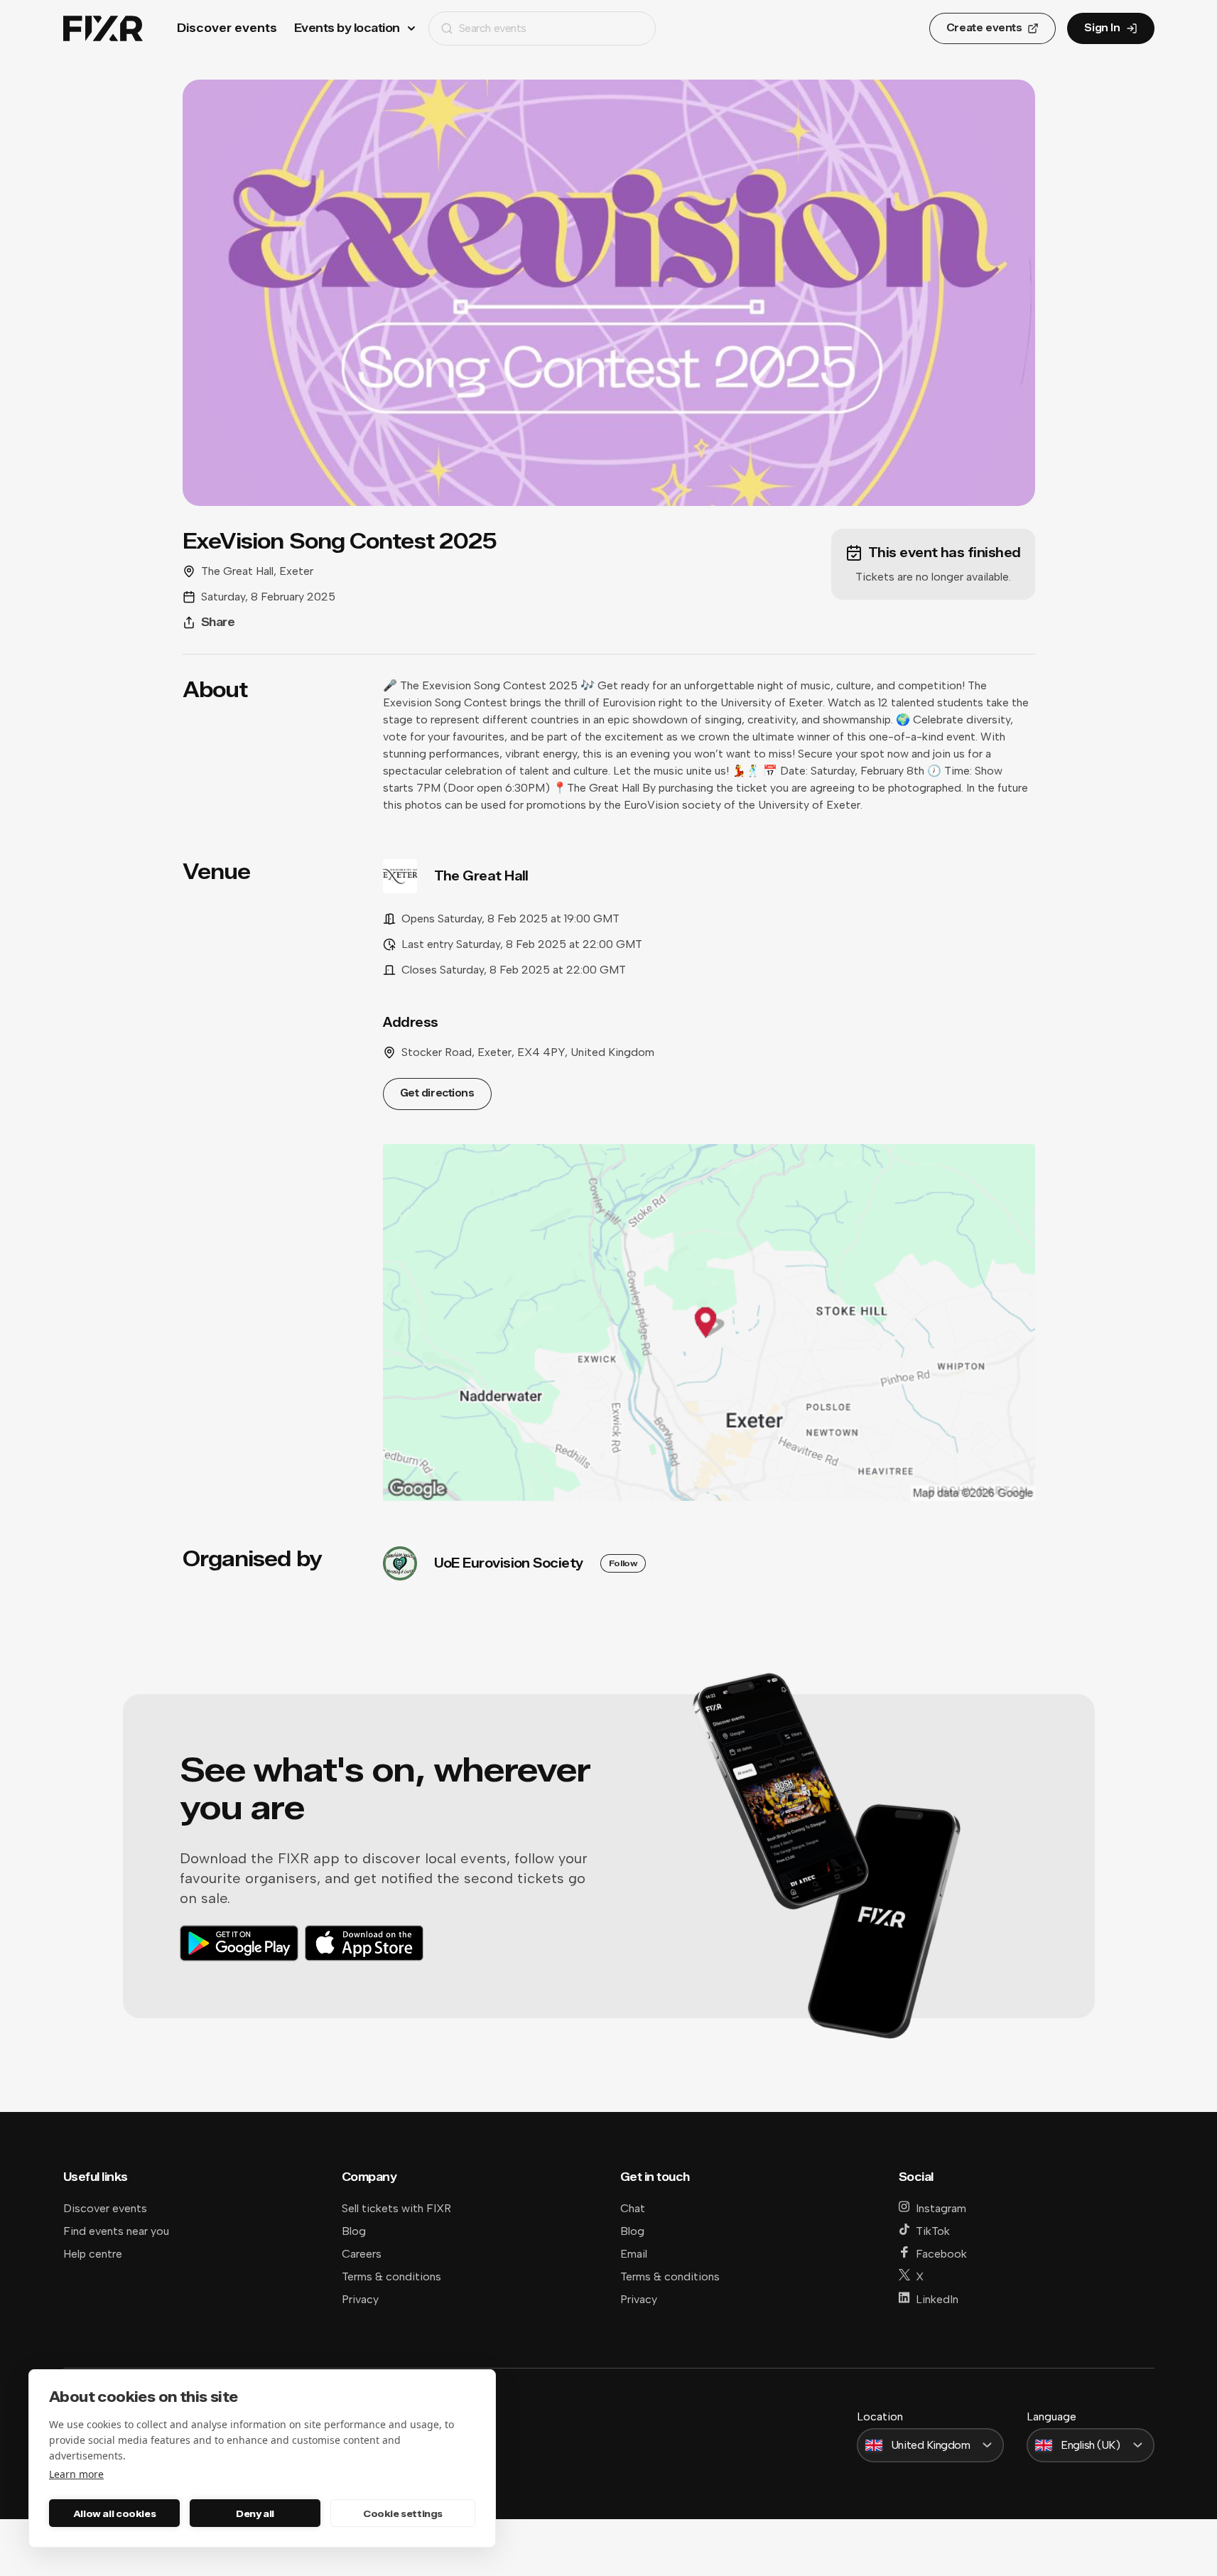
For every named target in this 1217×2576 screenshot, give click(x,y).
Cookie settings (403, 2513)
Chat (633, 2208)
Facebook (941, 2254)
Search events (493, 28)
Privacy (360, 2299)
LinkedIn (937, 2299)
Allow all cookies (114, 2513)
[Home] (103, 29)
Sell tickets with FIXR (396, 2208)
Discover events (227, 28)
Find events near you (116, 2231)
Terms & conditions (391, 2276)
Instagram (941, 2208)
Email (634, 2254)
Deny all (255, 2513)
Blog (354, 2231)
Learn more (76, 2474)
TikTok (933, 2231)
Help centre (93, 2254)
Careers (362, 2254)
